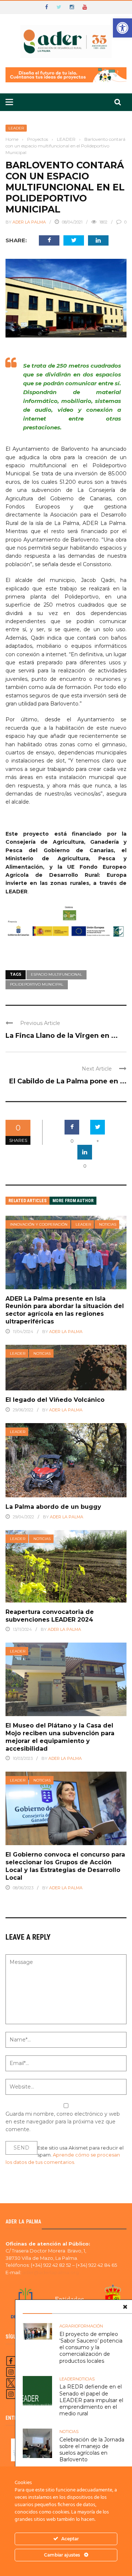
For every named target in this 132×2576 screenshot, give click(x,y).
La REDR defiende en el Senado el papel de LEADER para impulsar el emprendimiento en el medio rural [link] (91, 2400)
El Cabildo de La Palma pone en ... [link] (68, 1081)
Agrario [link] (69, 2326)
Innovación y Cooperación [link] (39, 1224)
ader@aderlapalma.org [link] (51, 2272)
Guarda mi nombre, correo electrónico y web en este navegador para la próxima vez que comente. (63, 2122)
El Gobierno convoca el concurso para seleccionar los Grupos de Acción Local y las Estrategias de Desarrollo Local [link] (65, 1866)
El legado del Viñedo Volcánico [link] (55, 1400)
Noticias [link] (108, 1224)
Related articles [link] (27, 1201)
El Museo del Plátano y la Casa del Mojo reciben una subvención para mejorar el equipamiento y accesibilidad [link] (60, 1737)
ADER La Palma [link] (29, 222)
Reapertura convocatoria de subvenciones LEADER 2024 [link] (50, 1616)
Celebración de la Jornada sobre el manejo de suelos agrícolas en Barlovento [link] (92, 2450)
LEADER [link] (16, 128)
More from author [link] (73, 1201)
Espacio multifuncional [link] (56, 974)
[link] (122, 28)
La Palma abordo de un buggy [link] (53, 1507)
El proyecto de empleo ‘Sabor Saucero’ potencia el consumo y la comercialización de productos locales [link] (91, 2348)
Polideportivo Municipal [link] (37, 984)
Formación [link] (91, 2326)
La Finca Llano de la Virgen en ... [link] (62, 1036)
